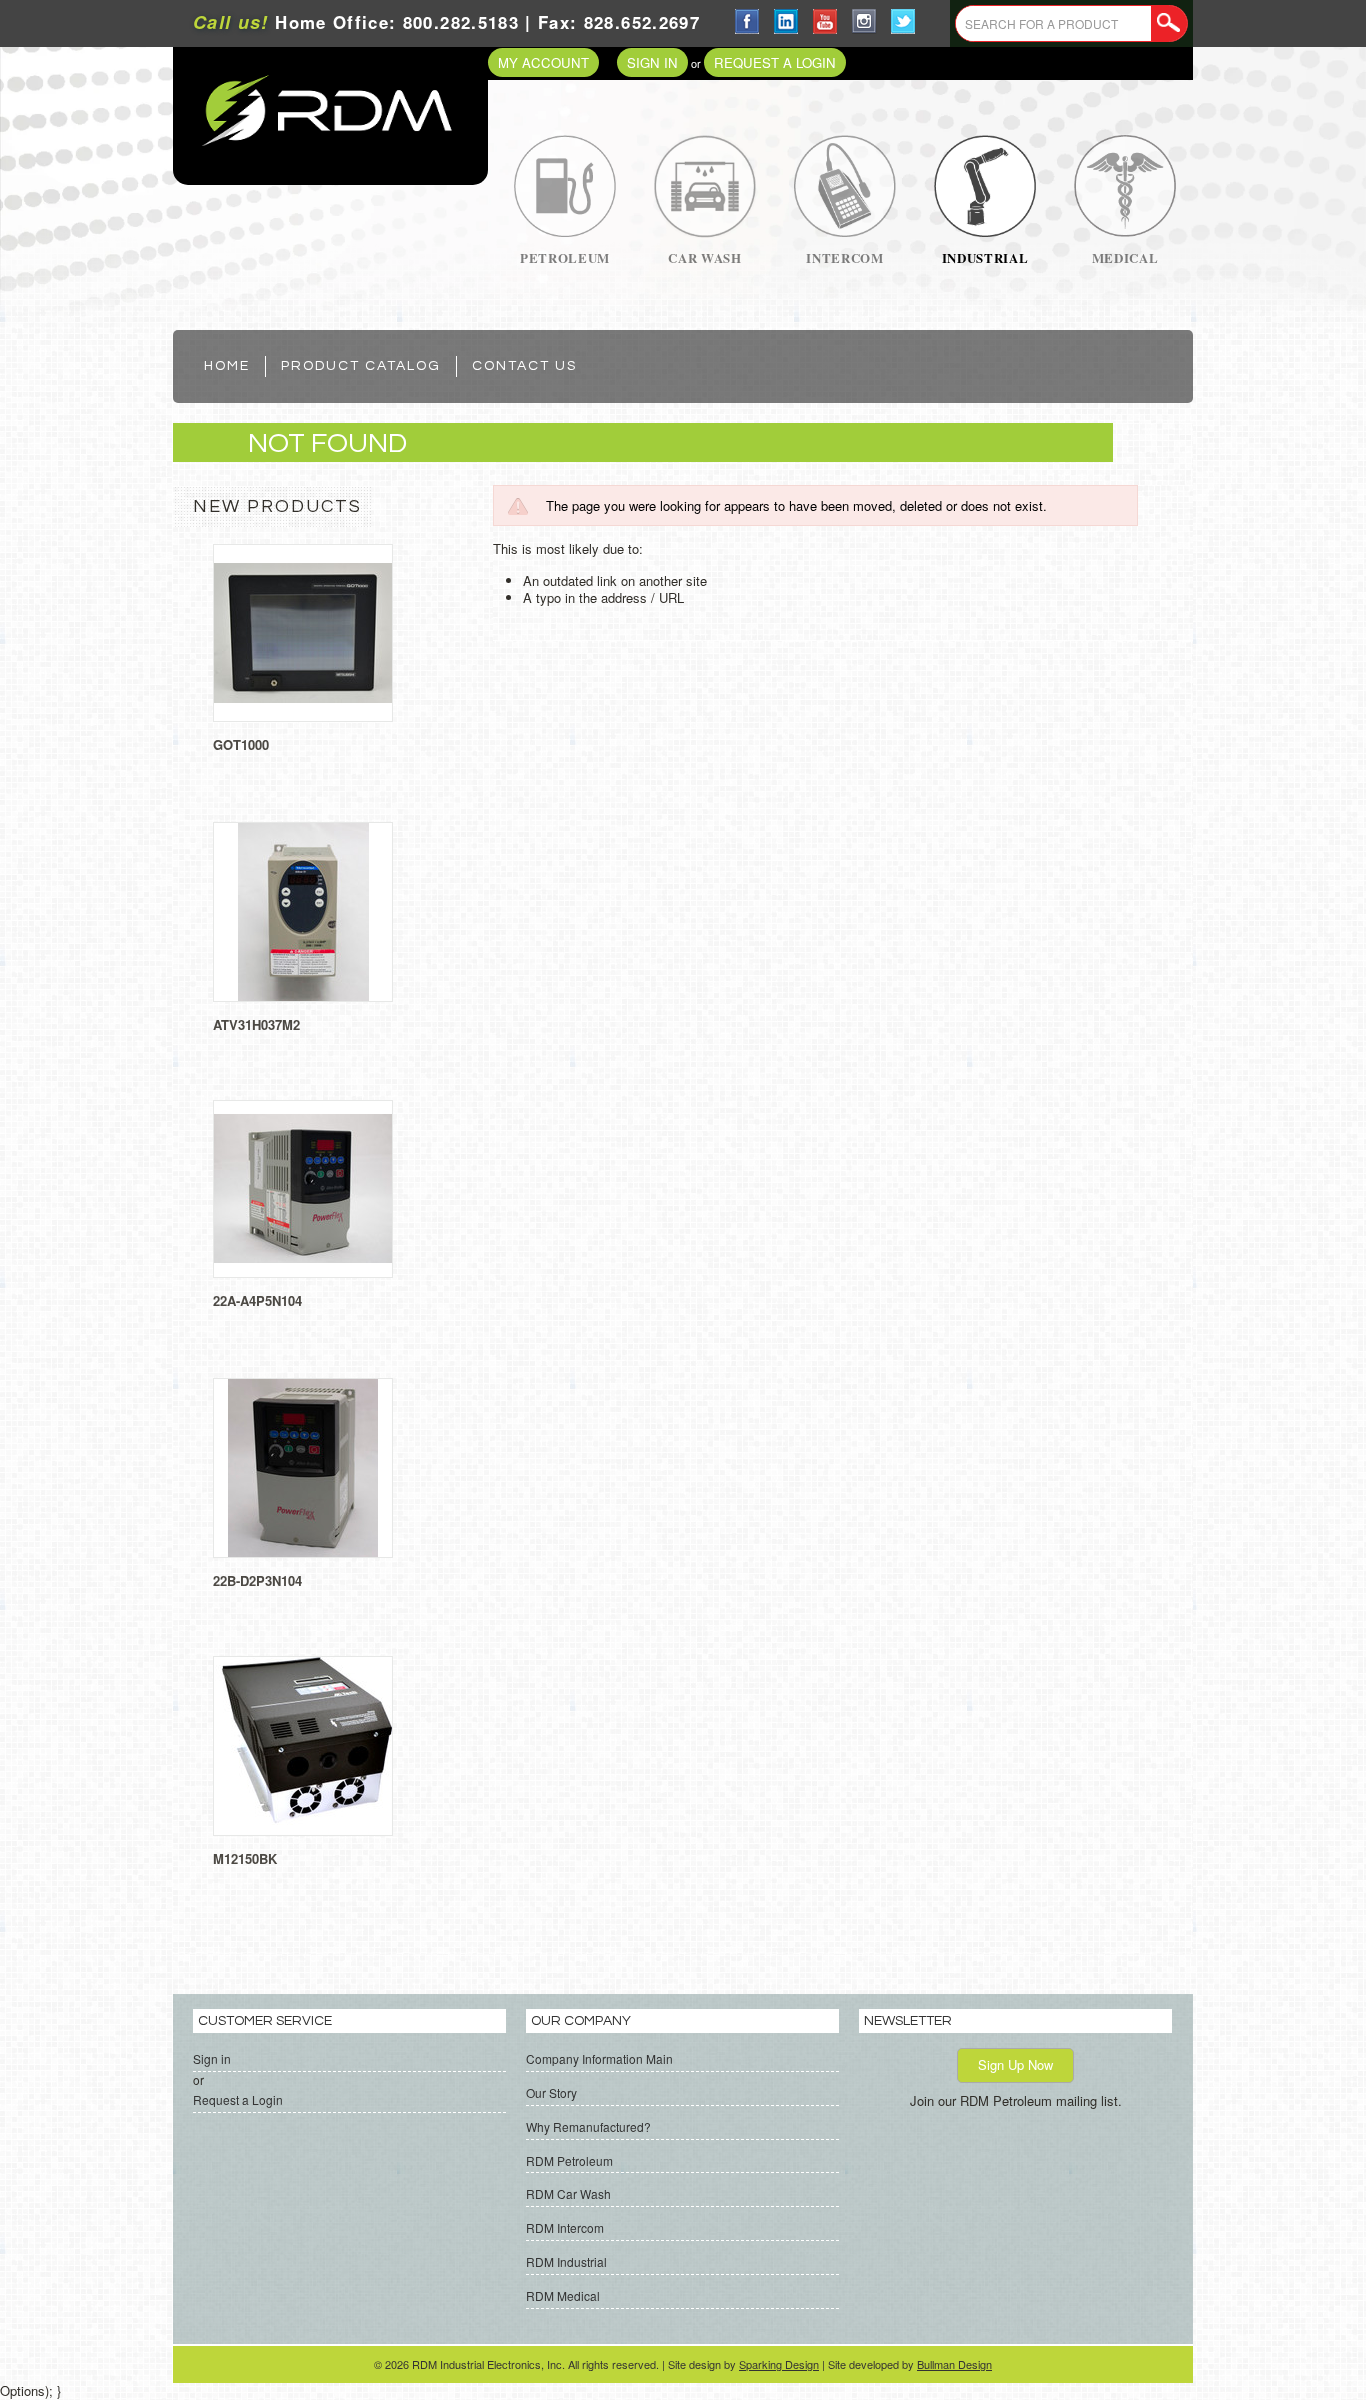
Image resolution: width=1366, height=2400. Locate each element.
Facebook (747, 21)
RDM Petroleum (569, 2160)
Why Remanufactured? (588, 2126)
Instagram (864, 21)
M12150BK (245, 1858)
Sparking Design (779, 2364)
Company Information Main (599, 2058)
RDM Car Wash (568, 2193)
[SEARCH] (1169, 24)
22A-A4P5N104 (257, 1300)
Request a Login (775, 62)
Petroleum (565, 257)
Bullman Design (954, 2364)
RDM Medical (563, 2295)
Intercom (844, 257)
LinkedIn (786, 21)
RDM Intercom (565, 2227)
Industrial (985, 257)
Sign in (652, 62)
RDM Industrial (566, 2261)
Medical (1125, 257)
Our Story (551, 2092)
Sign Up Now (1015, 2064)
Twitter (903, 21)
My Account (543, 62)
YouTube (825, 21)
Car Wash (704, 257)
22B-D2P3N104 (257, 1580)
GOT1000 (241, 744)
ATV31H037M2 (256, 1024)
